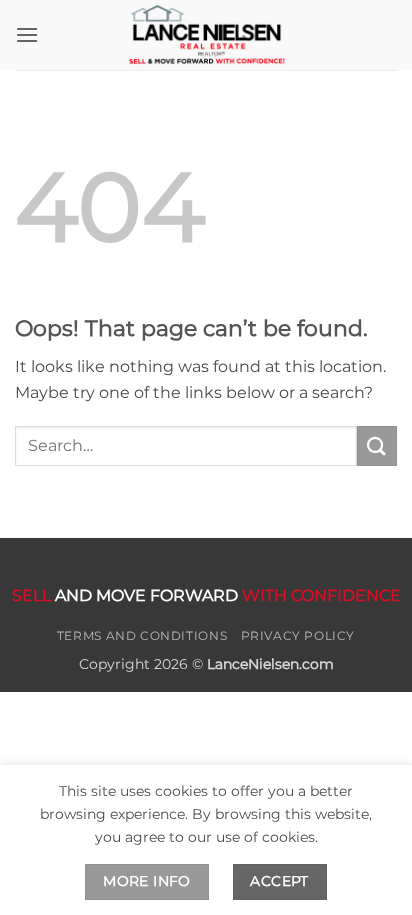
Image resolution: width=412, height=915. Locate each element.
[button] (27, 34)
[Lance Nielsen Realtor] (206, 35)
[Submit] (377, 445)
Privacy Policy (298, 635)
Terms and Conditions (142, 635)
